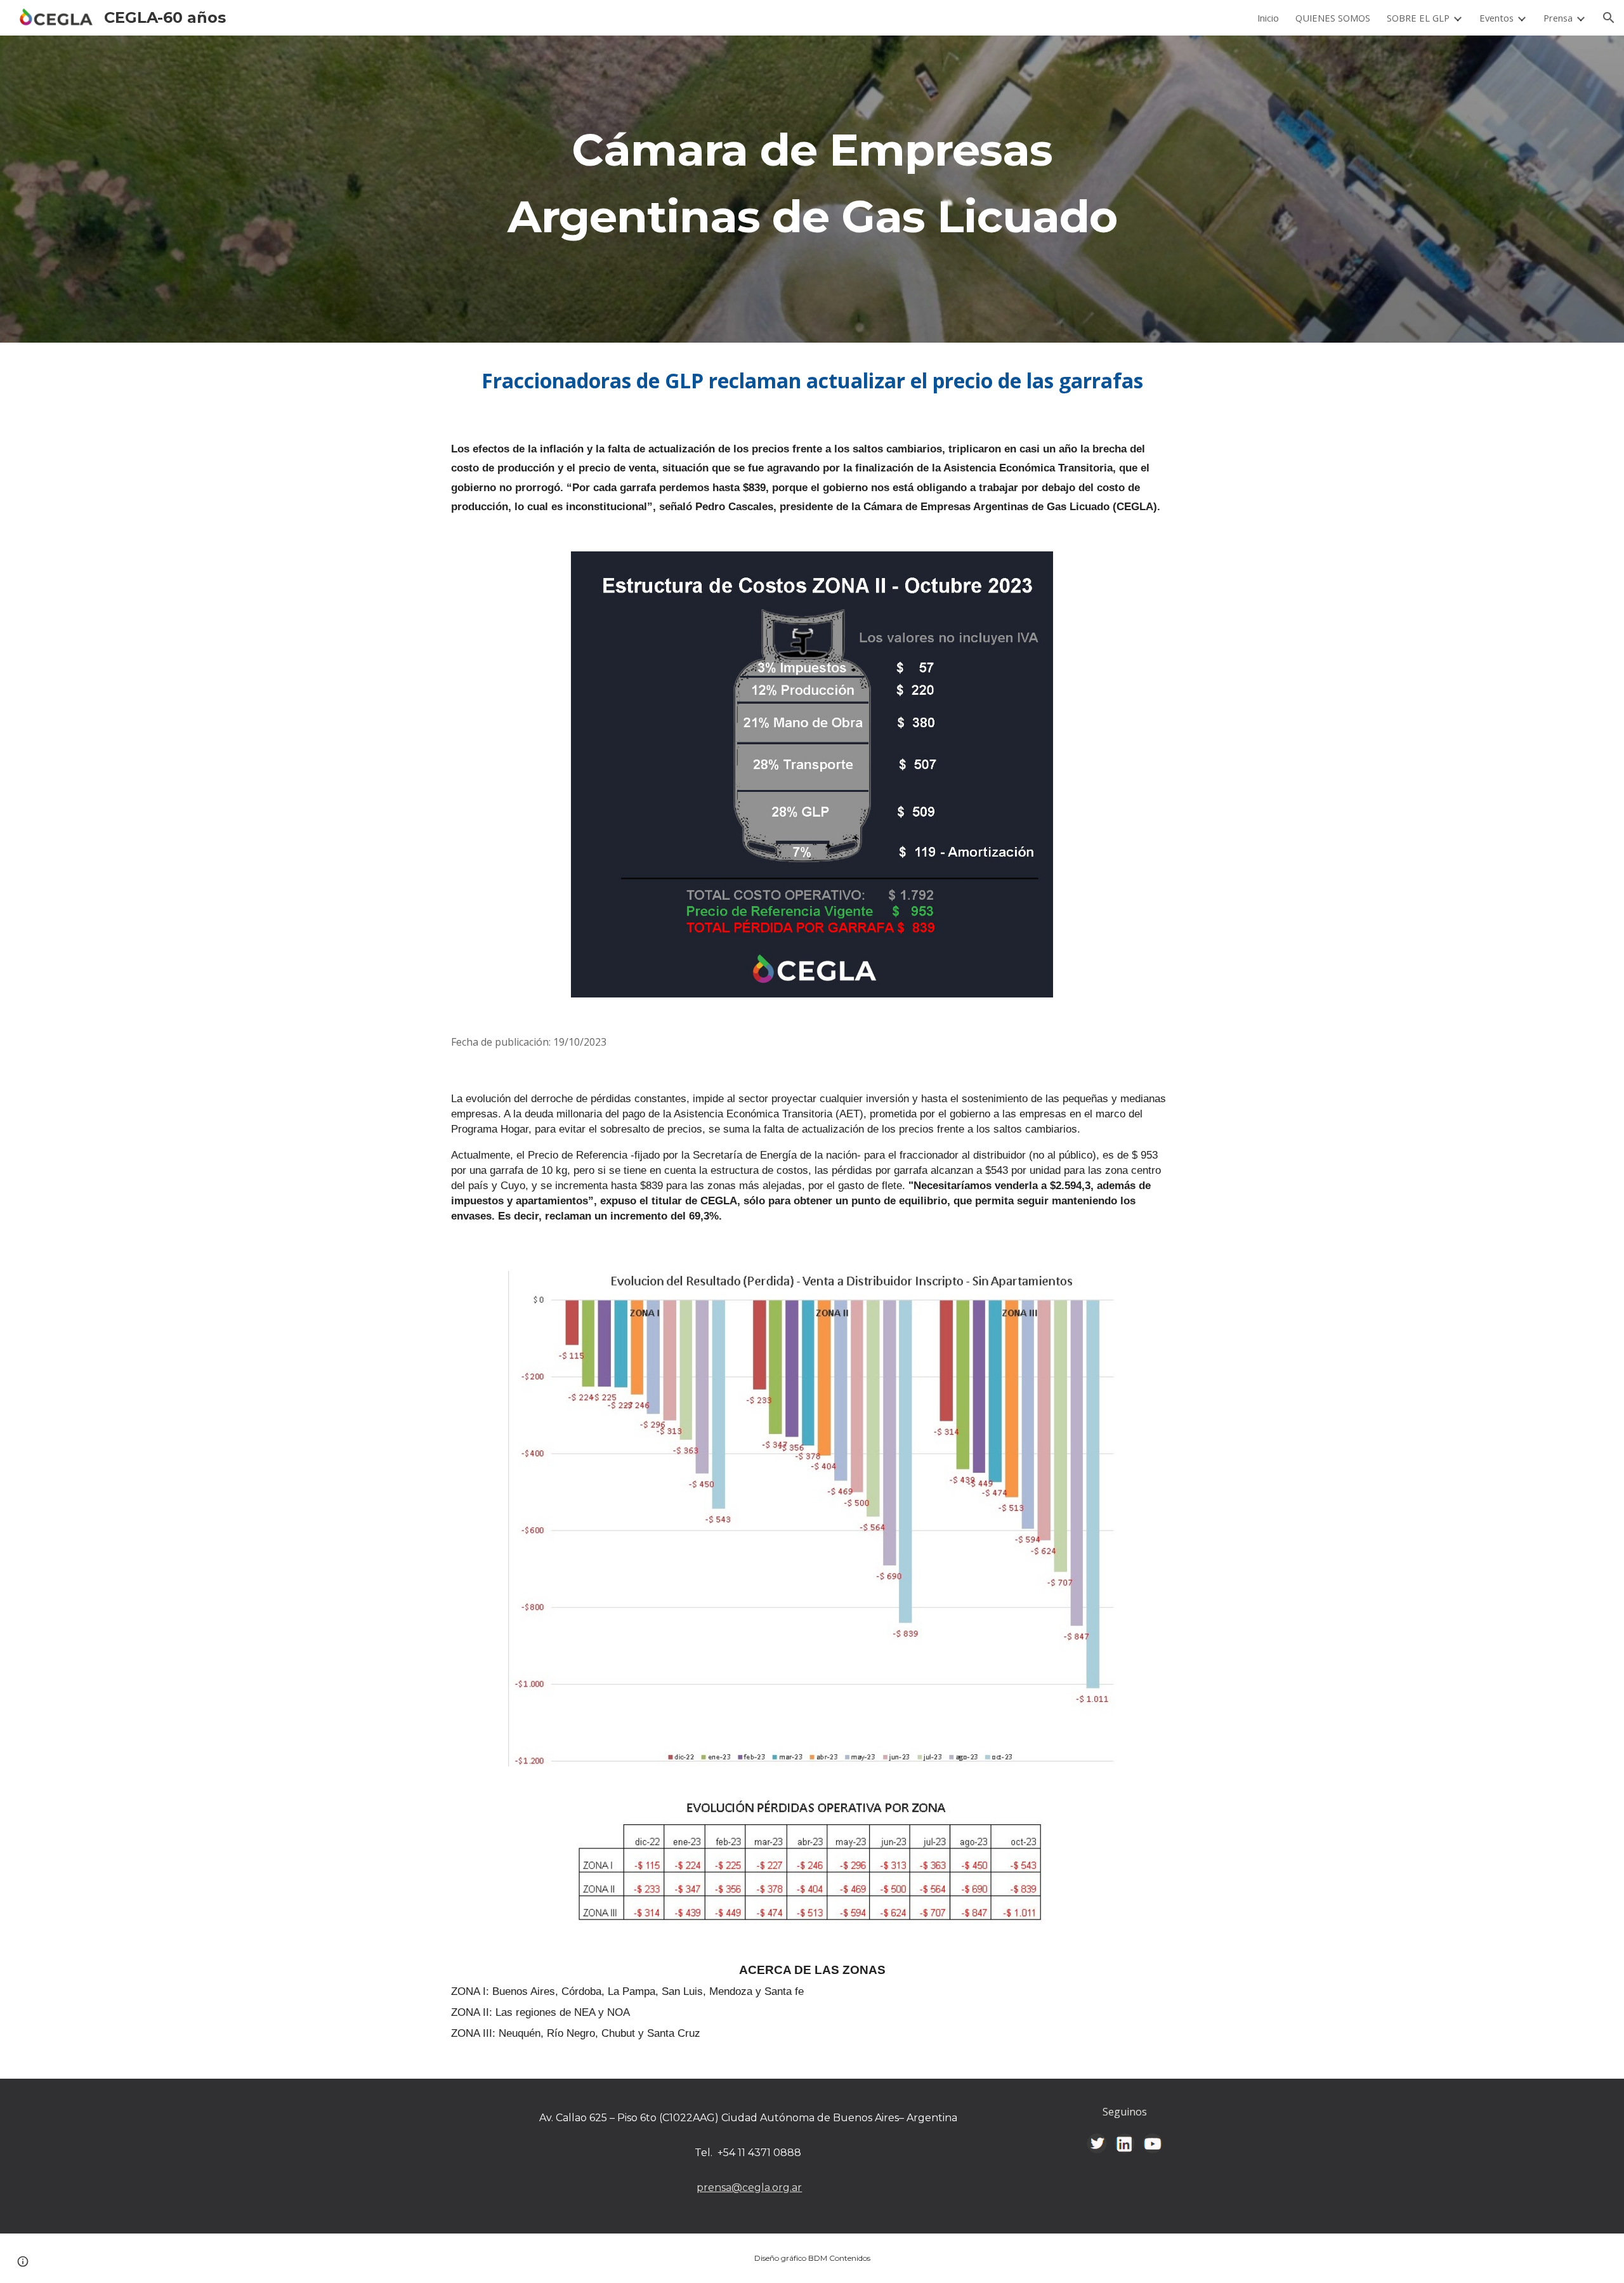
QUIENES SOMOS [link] (1333, 18)
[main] (812, 189)
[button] (1609, 18)
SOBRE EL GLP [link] (1418, 18)
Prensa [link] (1558, 18)
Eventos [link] (1496, 18)
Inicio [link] (1268, 18)
